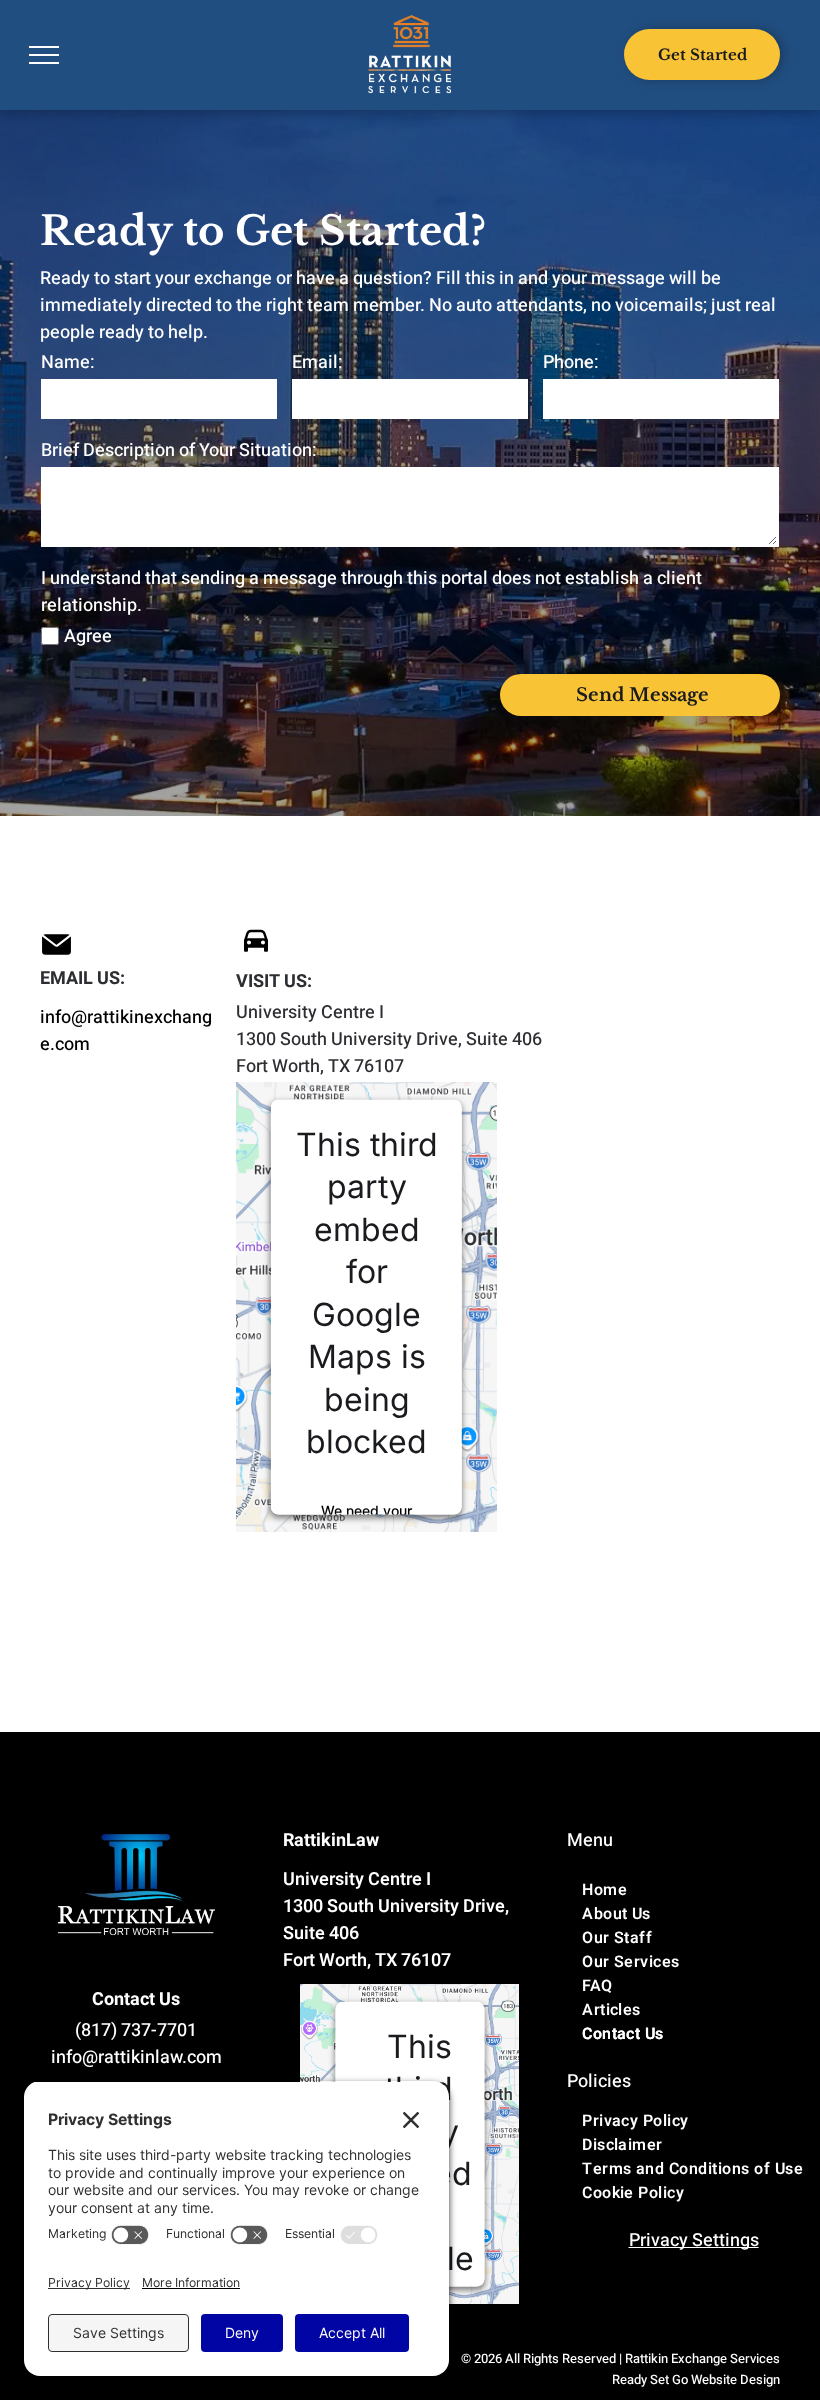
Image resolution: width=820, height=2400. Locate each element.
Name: (68, 362)
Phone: (571, 362)
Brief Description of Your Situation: (179, 450)
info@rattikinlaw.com (136, 2057)
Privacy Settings (694, 2240)
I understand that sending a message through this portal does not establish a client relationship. (371, 592)
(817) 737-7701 (136, 2030)
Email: (317, 362)
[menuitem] (693, 1890)
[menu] (44, 55)
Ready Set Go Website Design (696, 2379)
